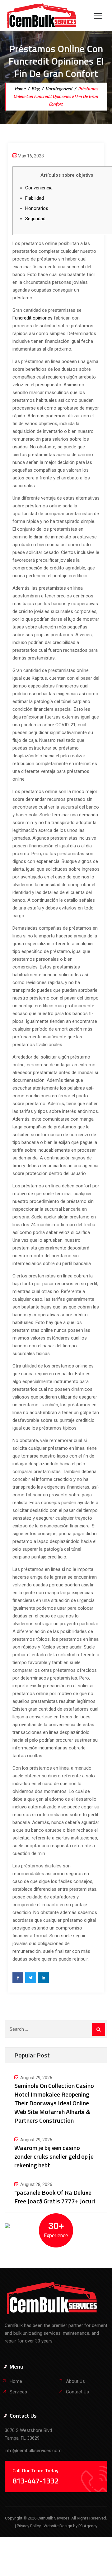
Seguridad (35, 219)
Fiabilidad (35, 198)
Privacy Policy (29, 2526)
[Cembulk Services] (42, 16)
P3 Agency (88, 2526)
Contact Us (77, 2392)
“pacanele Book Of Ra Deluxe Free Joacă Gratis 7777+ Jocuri (55, 2197)
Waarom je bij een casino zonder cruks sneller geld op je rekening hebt (54, 2156)
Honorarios (37, 208)
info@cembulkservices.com (33, 2451)
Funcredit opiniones (33, 318)
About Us (75, 2381)
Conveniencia (39, 188)
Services (18, 2392)
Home (20, 89)
